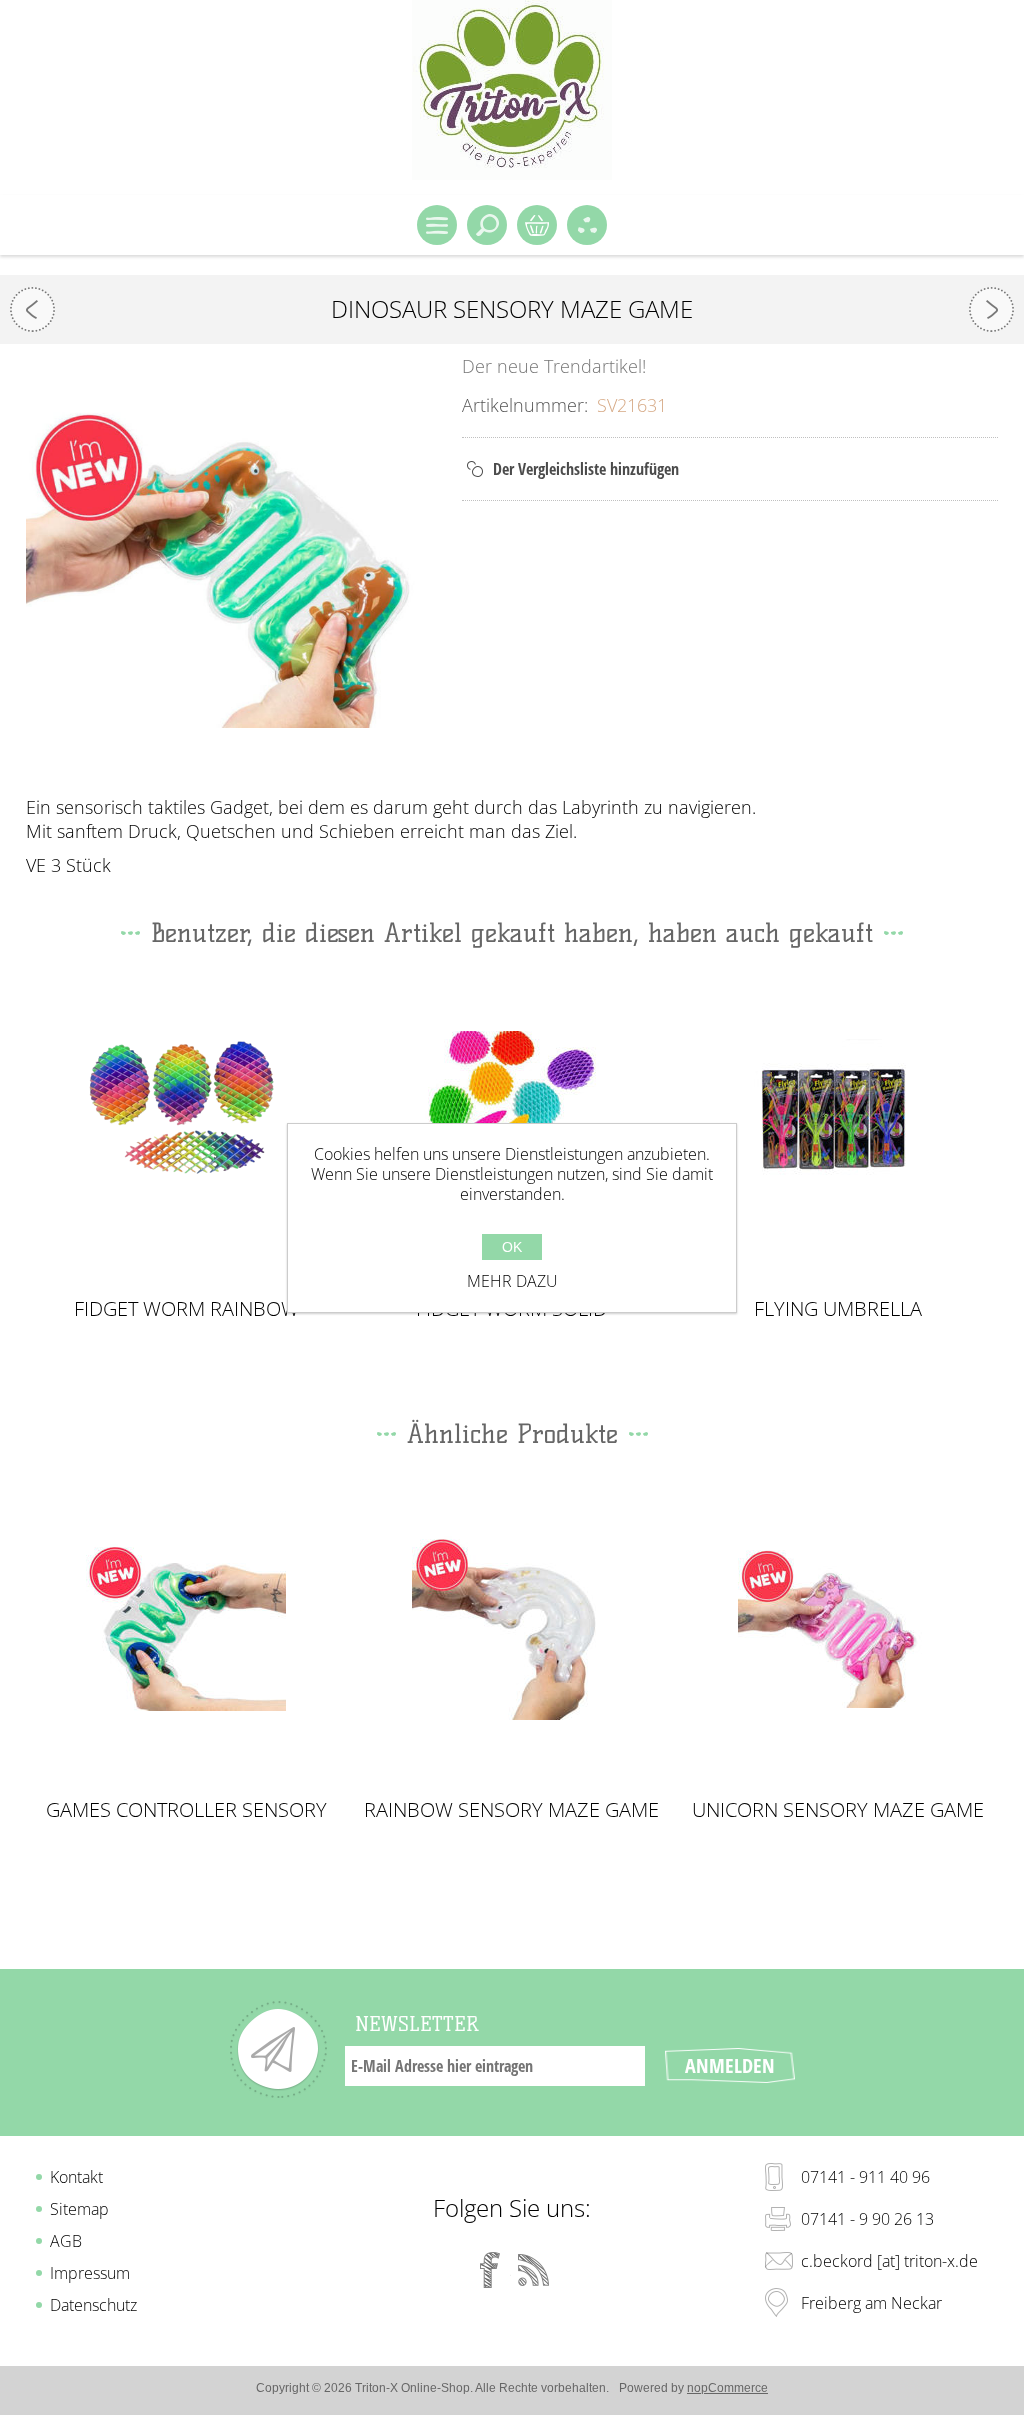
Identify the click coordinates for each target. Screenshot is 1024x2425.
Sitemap (79, 2209)
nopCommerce (727, 2388)
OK (512, 1247)
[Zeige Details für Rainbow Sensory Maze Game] (511, 1625)
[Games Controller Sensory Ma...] (991, 309)
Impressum (90, 2273)
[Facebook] (490, 2270)
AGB (66, 2241)
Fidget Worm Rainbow (186, 1309)
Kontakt (76, 2177)
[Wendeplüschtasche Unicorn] (32, 309)
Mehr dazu (512, 1281)
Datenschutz (93, 2305)
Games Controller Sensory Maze (186, 1810)
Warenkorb (537, 225)
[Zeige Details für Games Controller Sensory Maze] (186, 1625)
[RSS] (534, 2270)
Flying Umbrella (838, 1309)
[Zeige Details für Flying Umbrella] (837, 1124)
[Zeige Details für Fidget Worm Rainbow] (186, 1124)
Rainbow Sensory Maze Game (511, 1810)
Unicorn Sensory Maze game (838, 1810)
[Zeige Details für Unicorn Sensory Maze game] (837, 1625)
